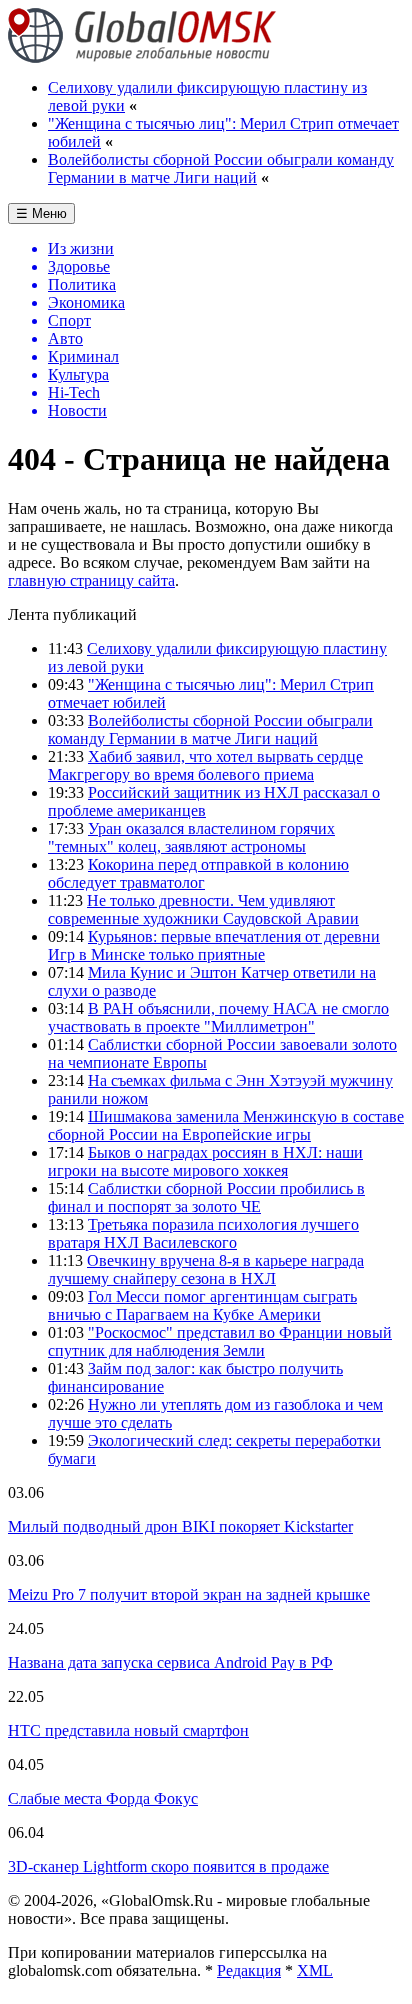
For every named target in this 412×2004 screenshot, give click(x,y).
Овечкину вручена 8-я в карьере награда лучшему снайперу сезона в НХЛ (206, 1269)
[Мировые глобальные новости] (142, 57)
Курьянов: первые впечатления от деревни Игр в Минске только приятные (214, 945)
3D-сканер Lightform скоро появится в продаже (168, 1866)
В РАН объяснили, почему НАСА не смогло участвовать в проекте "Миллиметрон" (218, 1017)
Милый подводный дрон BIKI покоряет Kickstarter (180, 1526)
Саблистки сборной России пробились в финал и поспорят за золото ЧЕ (206, 1197)
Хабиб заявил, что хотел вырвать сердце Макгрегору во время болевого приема (205, 765)
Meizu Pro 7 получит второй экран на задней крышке (189, 1594)
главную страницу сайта (91, 580)
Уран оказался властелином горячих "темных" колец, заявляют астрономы (191, 837)
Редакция (249, 1970)
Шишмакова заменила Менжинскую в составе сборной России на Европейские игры (226, 1125)
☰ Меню (41, 213)
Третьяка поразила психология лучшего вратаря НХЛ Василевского (203, 1233)
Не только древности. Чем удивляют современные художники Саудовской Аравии (203, 909)
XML (315, 1970)
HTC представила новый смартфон (128, 1730)
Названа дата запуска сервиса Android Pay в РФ (170, 1662)
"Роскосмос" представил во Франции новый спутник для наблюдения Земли (220, 1341)
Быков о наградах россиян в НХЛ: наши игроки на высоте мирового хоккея (205, 1161)
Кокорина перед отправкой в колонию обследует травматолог (198, 873)
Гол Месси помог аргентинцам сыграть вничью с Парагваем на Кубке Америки (202, 1305)
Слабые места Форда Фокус (103, 1798)
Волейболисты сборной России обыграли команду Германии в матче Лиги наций (221, 168)
